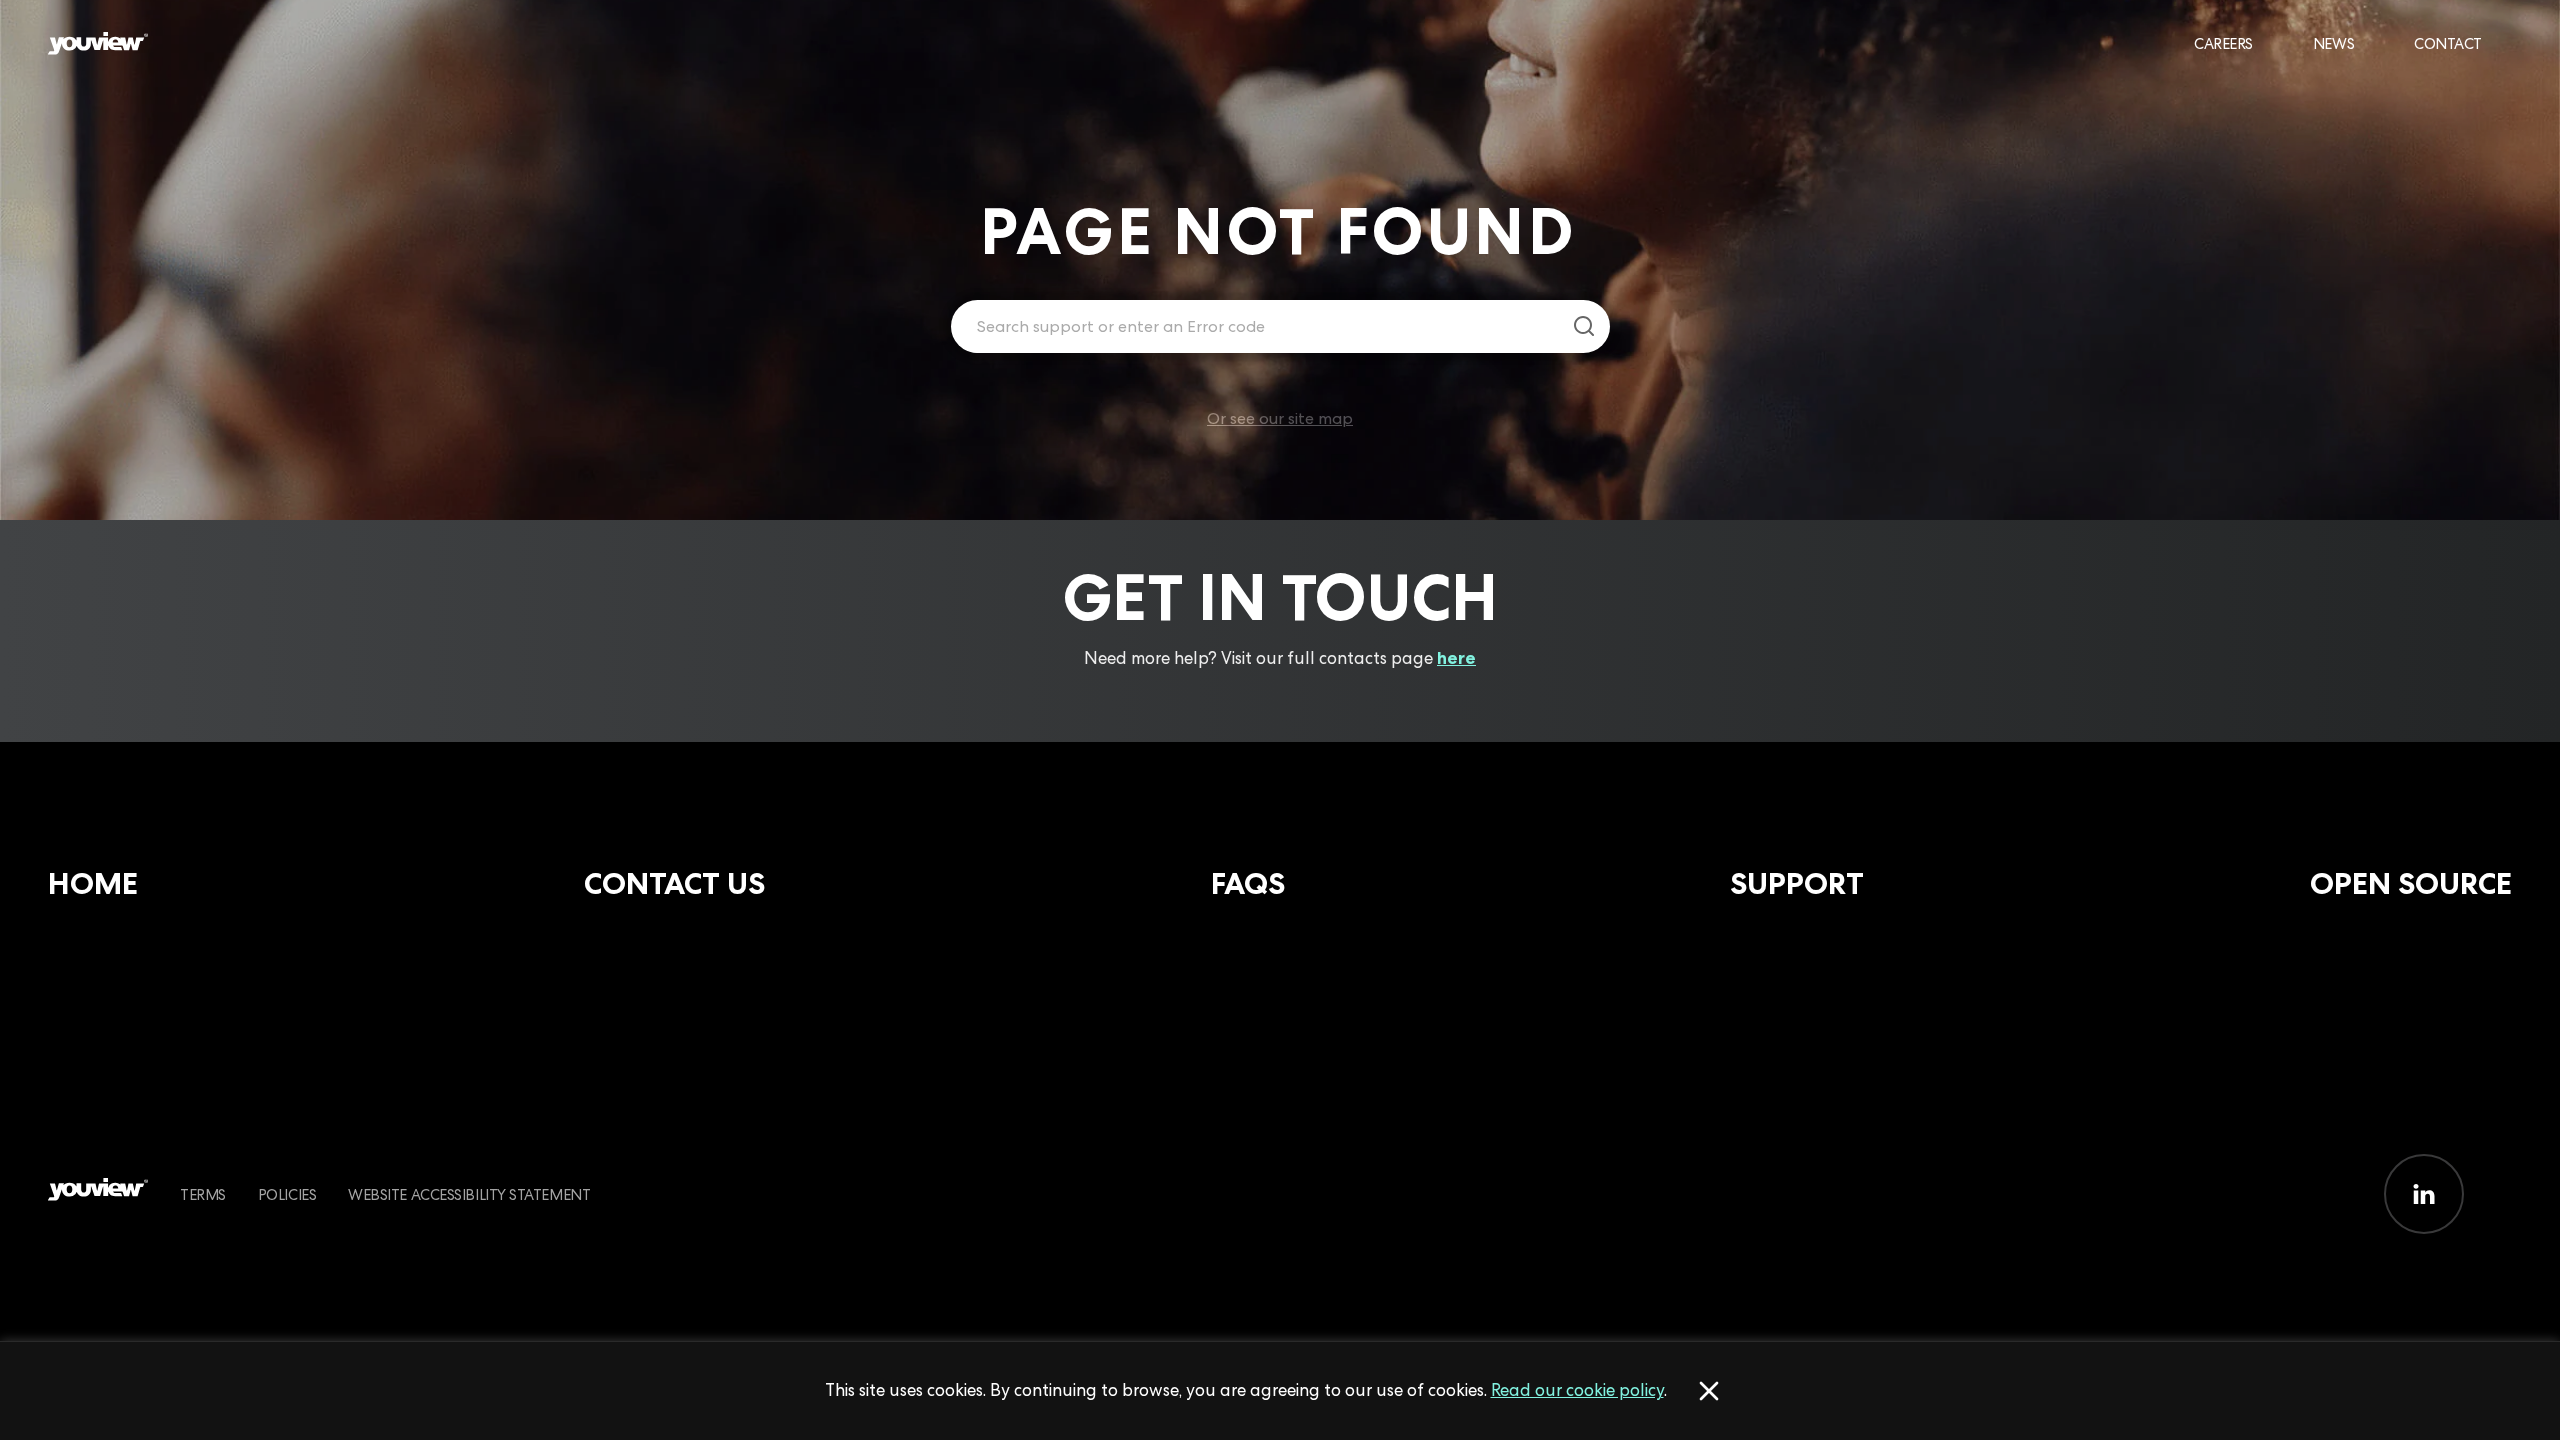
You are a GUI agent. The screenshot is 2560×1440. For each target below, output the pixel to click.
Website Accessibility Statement (469, 1194)
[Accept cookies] (1709, 1391)
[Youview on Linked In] (2424, 1194)
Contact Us (674, 883)
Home (93, 883)
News (2333, 43)
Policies (287, 1194)
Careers (2223, 43)
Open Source (2411, 883)
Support (1797, 883)
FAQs (1248, 883)
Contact (2448, 43)
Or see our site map (1280, 418)
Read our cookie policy (1577, 1390)
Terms (203, 1194)
